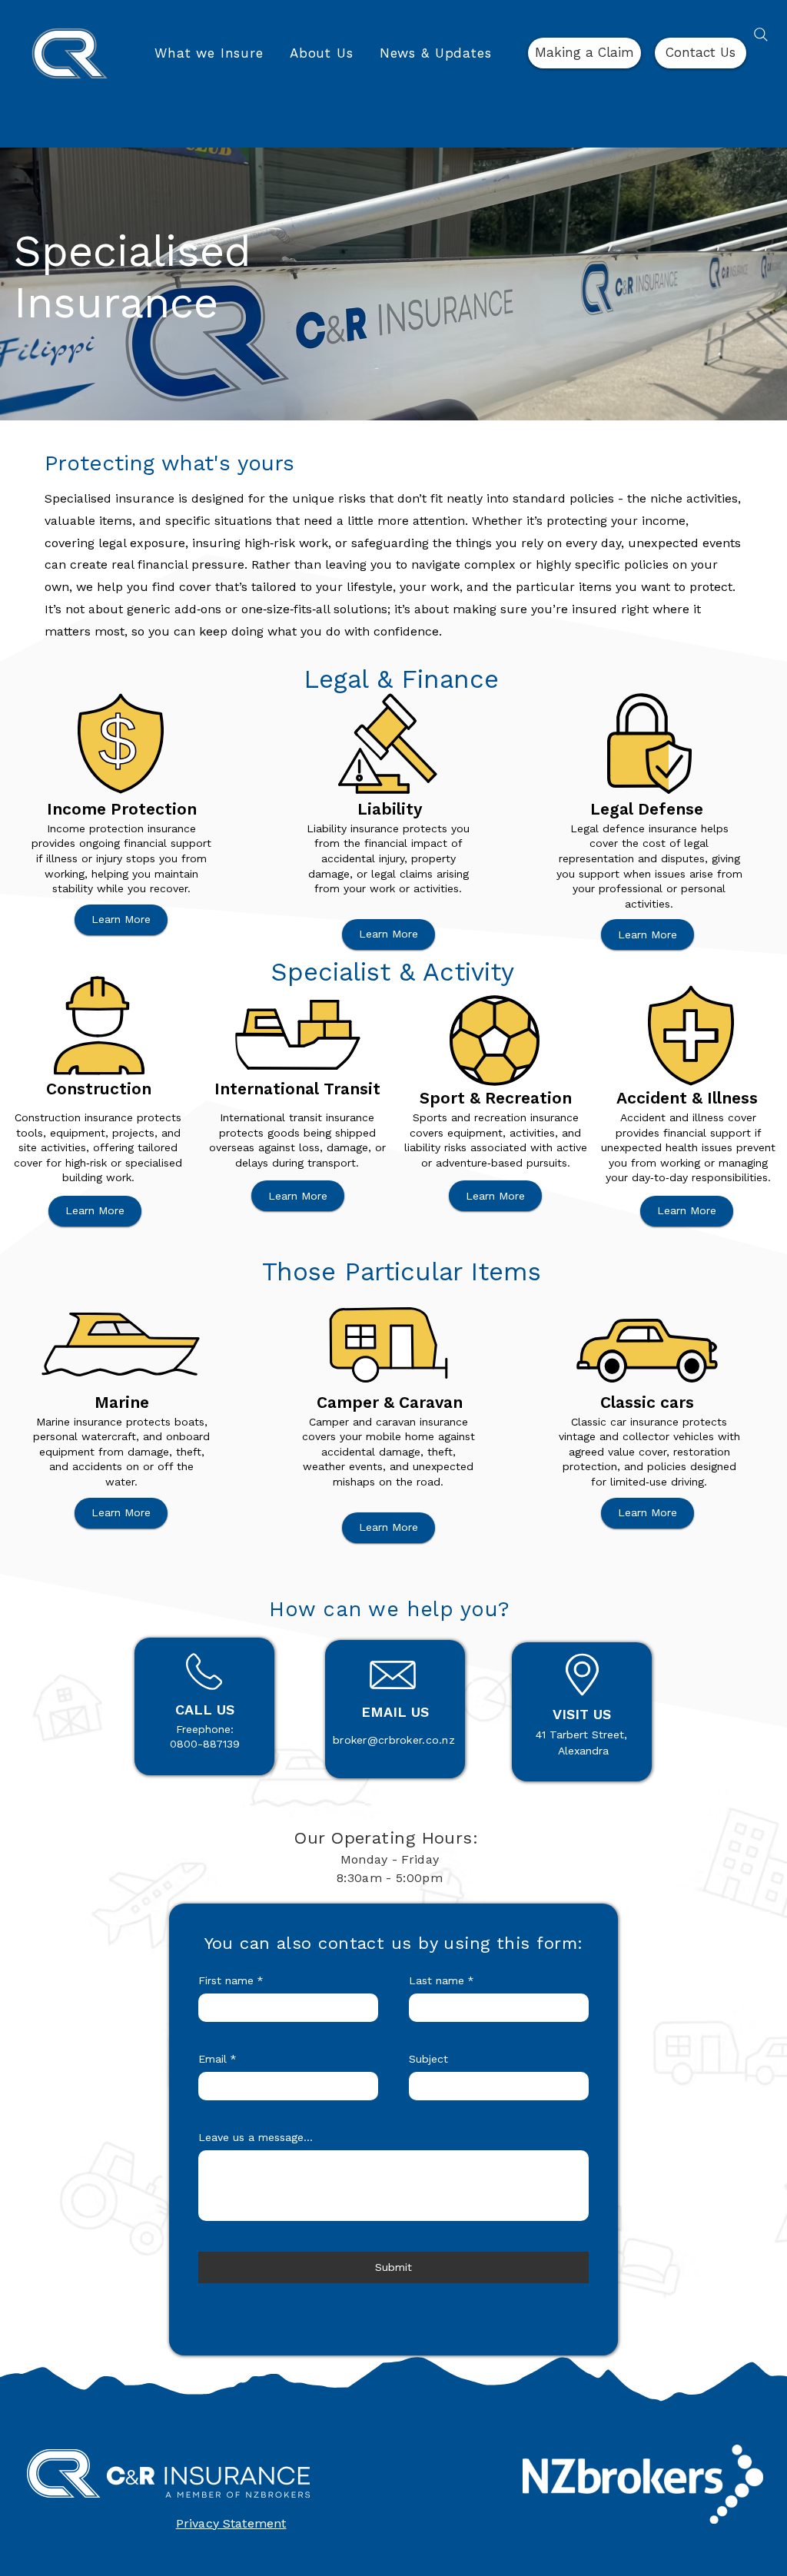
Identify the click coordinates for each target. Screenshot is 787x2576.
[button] (209, 53)
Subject (428, 2059)
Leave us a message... (256, 2137)
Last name (442, 1980)
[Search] (761, 35)
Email (218, 2059)
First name (231, 1980)
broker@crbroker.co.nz (394, 1740)
